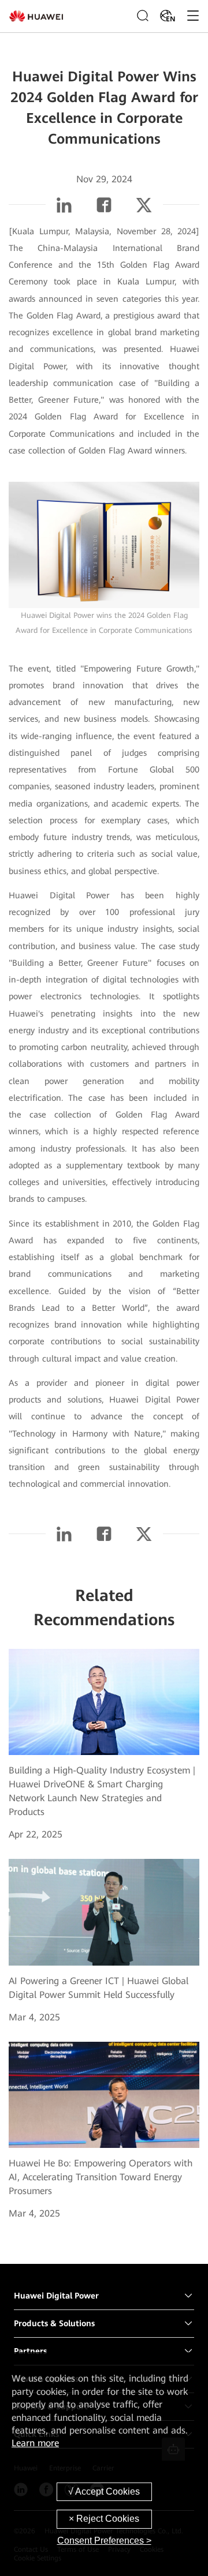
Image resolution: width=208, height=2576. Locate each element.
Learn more (35, 2443)
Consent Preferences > (104, 2541)
